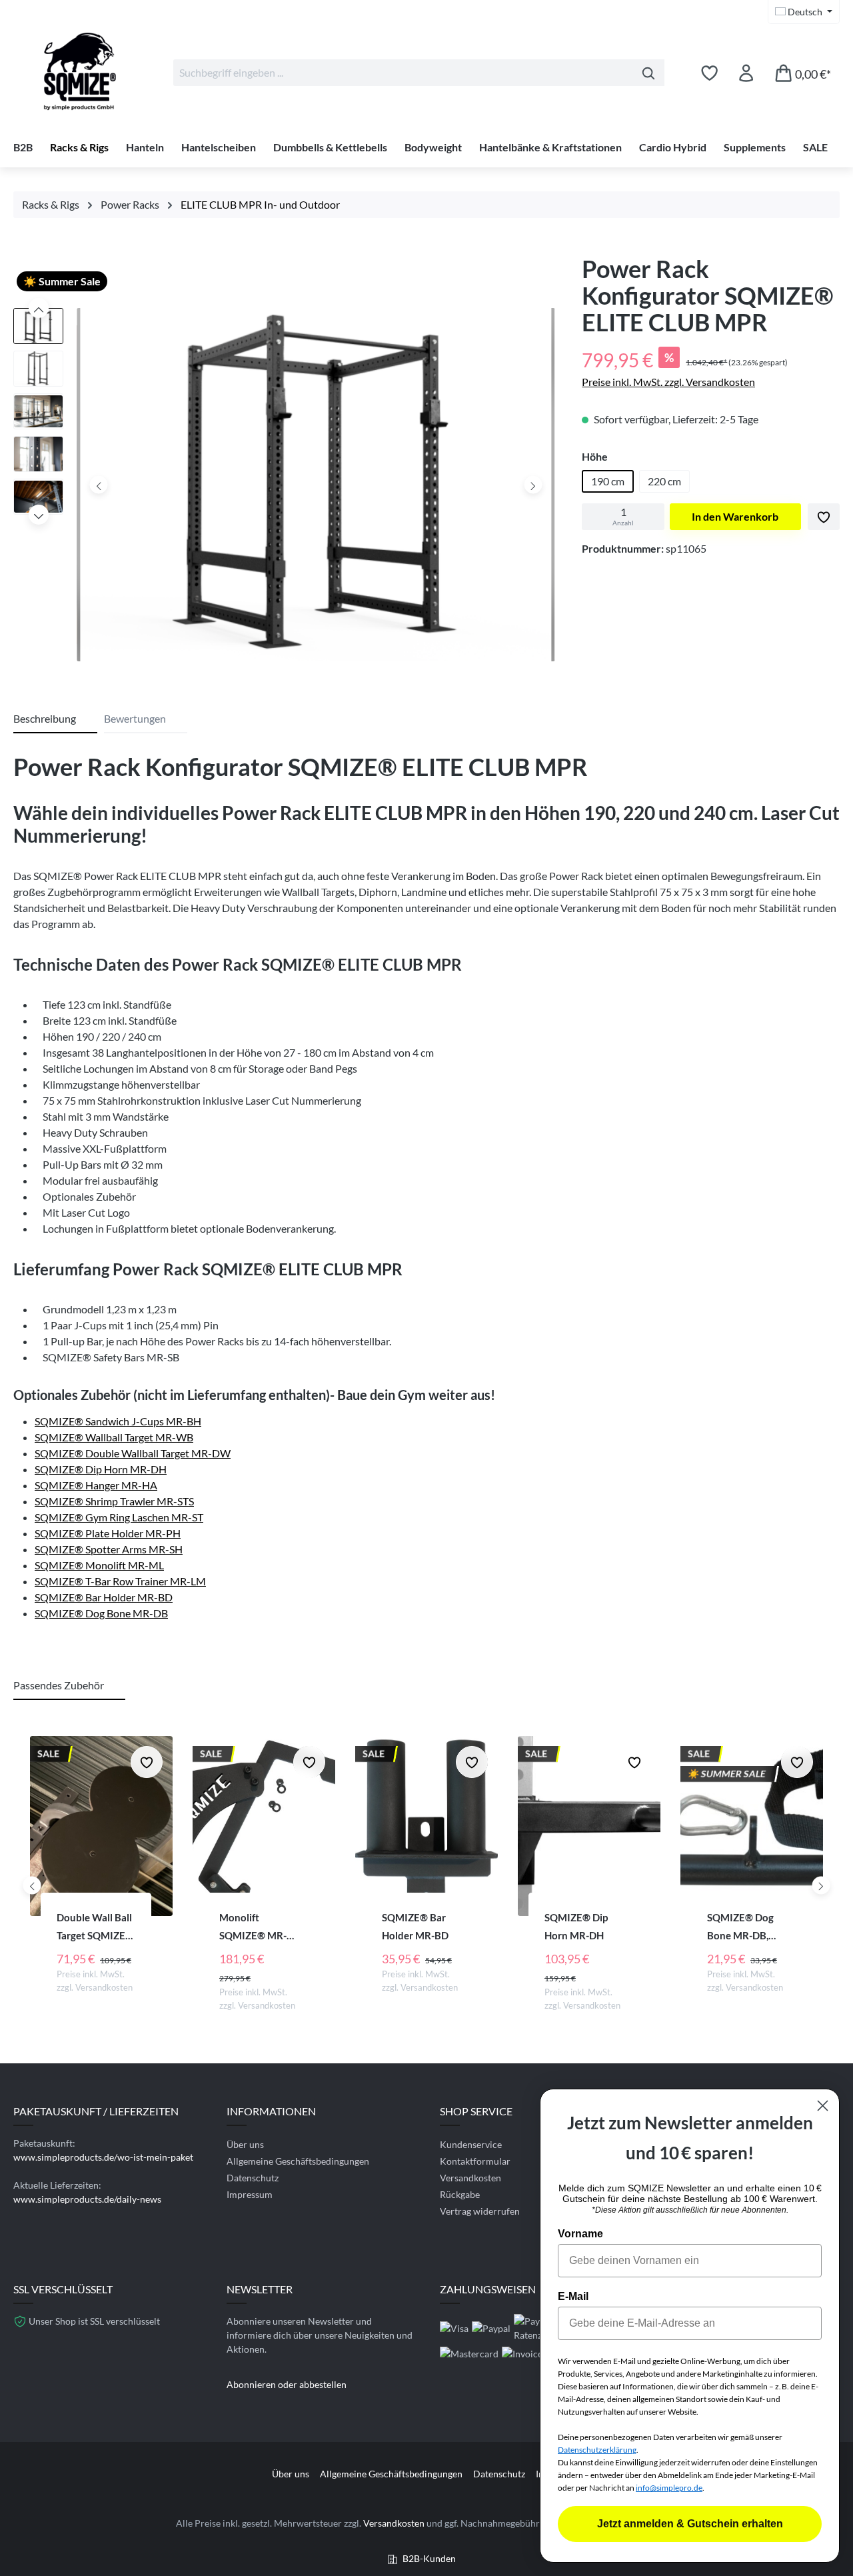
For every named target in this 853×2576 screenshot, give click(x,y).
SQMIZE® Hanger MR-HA (96, 1485)
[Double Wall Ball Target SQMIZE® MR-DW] (101, 1826)
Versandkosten (470, 2178)
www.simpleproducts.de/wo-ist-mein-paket (103, 2157)
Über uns (245, 2144)
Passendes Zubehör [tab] (59, 1685)
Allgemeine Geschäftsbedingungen (298, 2161)
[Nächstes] (533, 485)
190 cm (608, 481)
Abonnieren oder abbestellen (287, 2384)
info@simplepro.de (669, 2488)
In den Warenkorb (735, 516)
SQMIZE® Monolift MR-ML (99, 1565)
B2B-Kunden (429, 2558)
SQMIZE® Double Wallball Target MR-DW (133, 1453)
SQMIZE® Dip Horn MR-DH (101, 1469)
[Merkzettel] (709, 73)
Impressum (250, 2194)
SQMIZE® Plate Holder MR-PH (108, 1533)
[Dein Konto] (746, 73)
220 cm (664, 481)
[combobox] (403, 73)
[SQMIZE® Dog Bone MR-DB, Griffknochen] (752, 1826)
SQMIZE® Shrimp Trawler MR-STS (114, 1501)
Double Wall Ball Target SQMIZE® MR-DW (95, 1927)
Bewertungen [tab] (135, 718)
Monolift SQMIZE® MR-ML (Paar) (253, 1927)
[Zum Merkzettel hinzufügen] (824, 517)
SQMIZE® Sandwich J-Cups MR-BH (118, 1421)
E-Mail (573, 2296)
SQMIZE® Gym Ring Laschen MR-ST (119, 1517)
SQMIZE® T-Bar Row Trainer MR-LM (120, 1581)
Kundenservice (471, 2144)
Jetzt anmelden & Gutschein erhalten (690, 2524)
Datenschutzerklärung (597, 2450)
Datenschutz (253, 2178)
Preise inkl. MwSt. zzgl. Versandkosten (668, 382)
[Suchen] (649, 73)
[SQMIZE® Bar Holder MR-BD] (426, 1826)
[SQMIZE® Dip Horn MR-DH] (589, 1826)
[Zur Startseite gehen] (80, 70)
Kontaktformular (475, 2161)
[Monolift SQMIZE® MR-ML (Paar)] (264, 1826)
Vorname (580, 2234)
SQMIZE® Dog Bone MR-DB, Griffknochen (740, 1927)
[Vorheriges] (99, 485)
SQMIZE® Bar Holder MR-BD (104, 1597)
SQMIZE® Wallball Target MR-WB (114, 1437)
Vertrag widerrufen (480, 2211)
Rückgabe (460, 2194)
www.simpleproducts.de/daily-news (87, 2199)
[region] (284, 488)
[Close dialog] (823, 2106)
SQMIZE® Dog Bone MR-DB (101, 1613)
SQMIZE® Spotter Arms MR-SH (109, 1549)
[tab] (55, 719)
